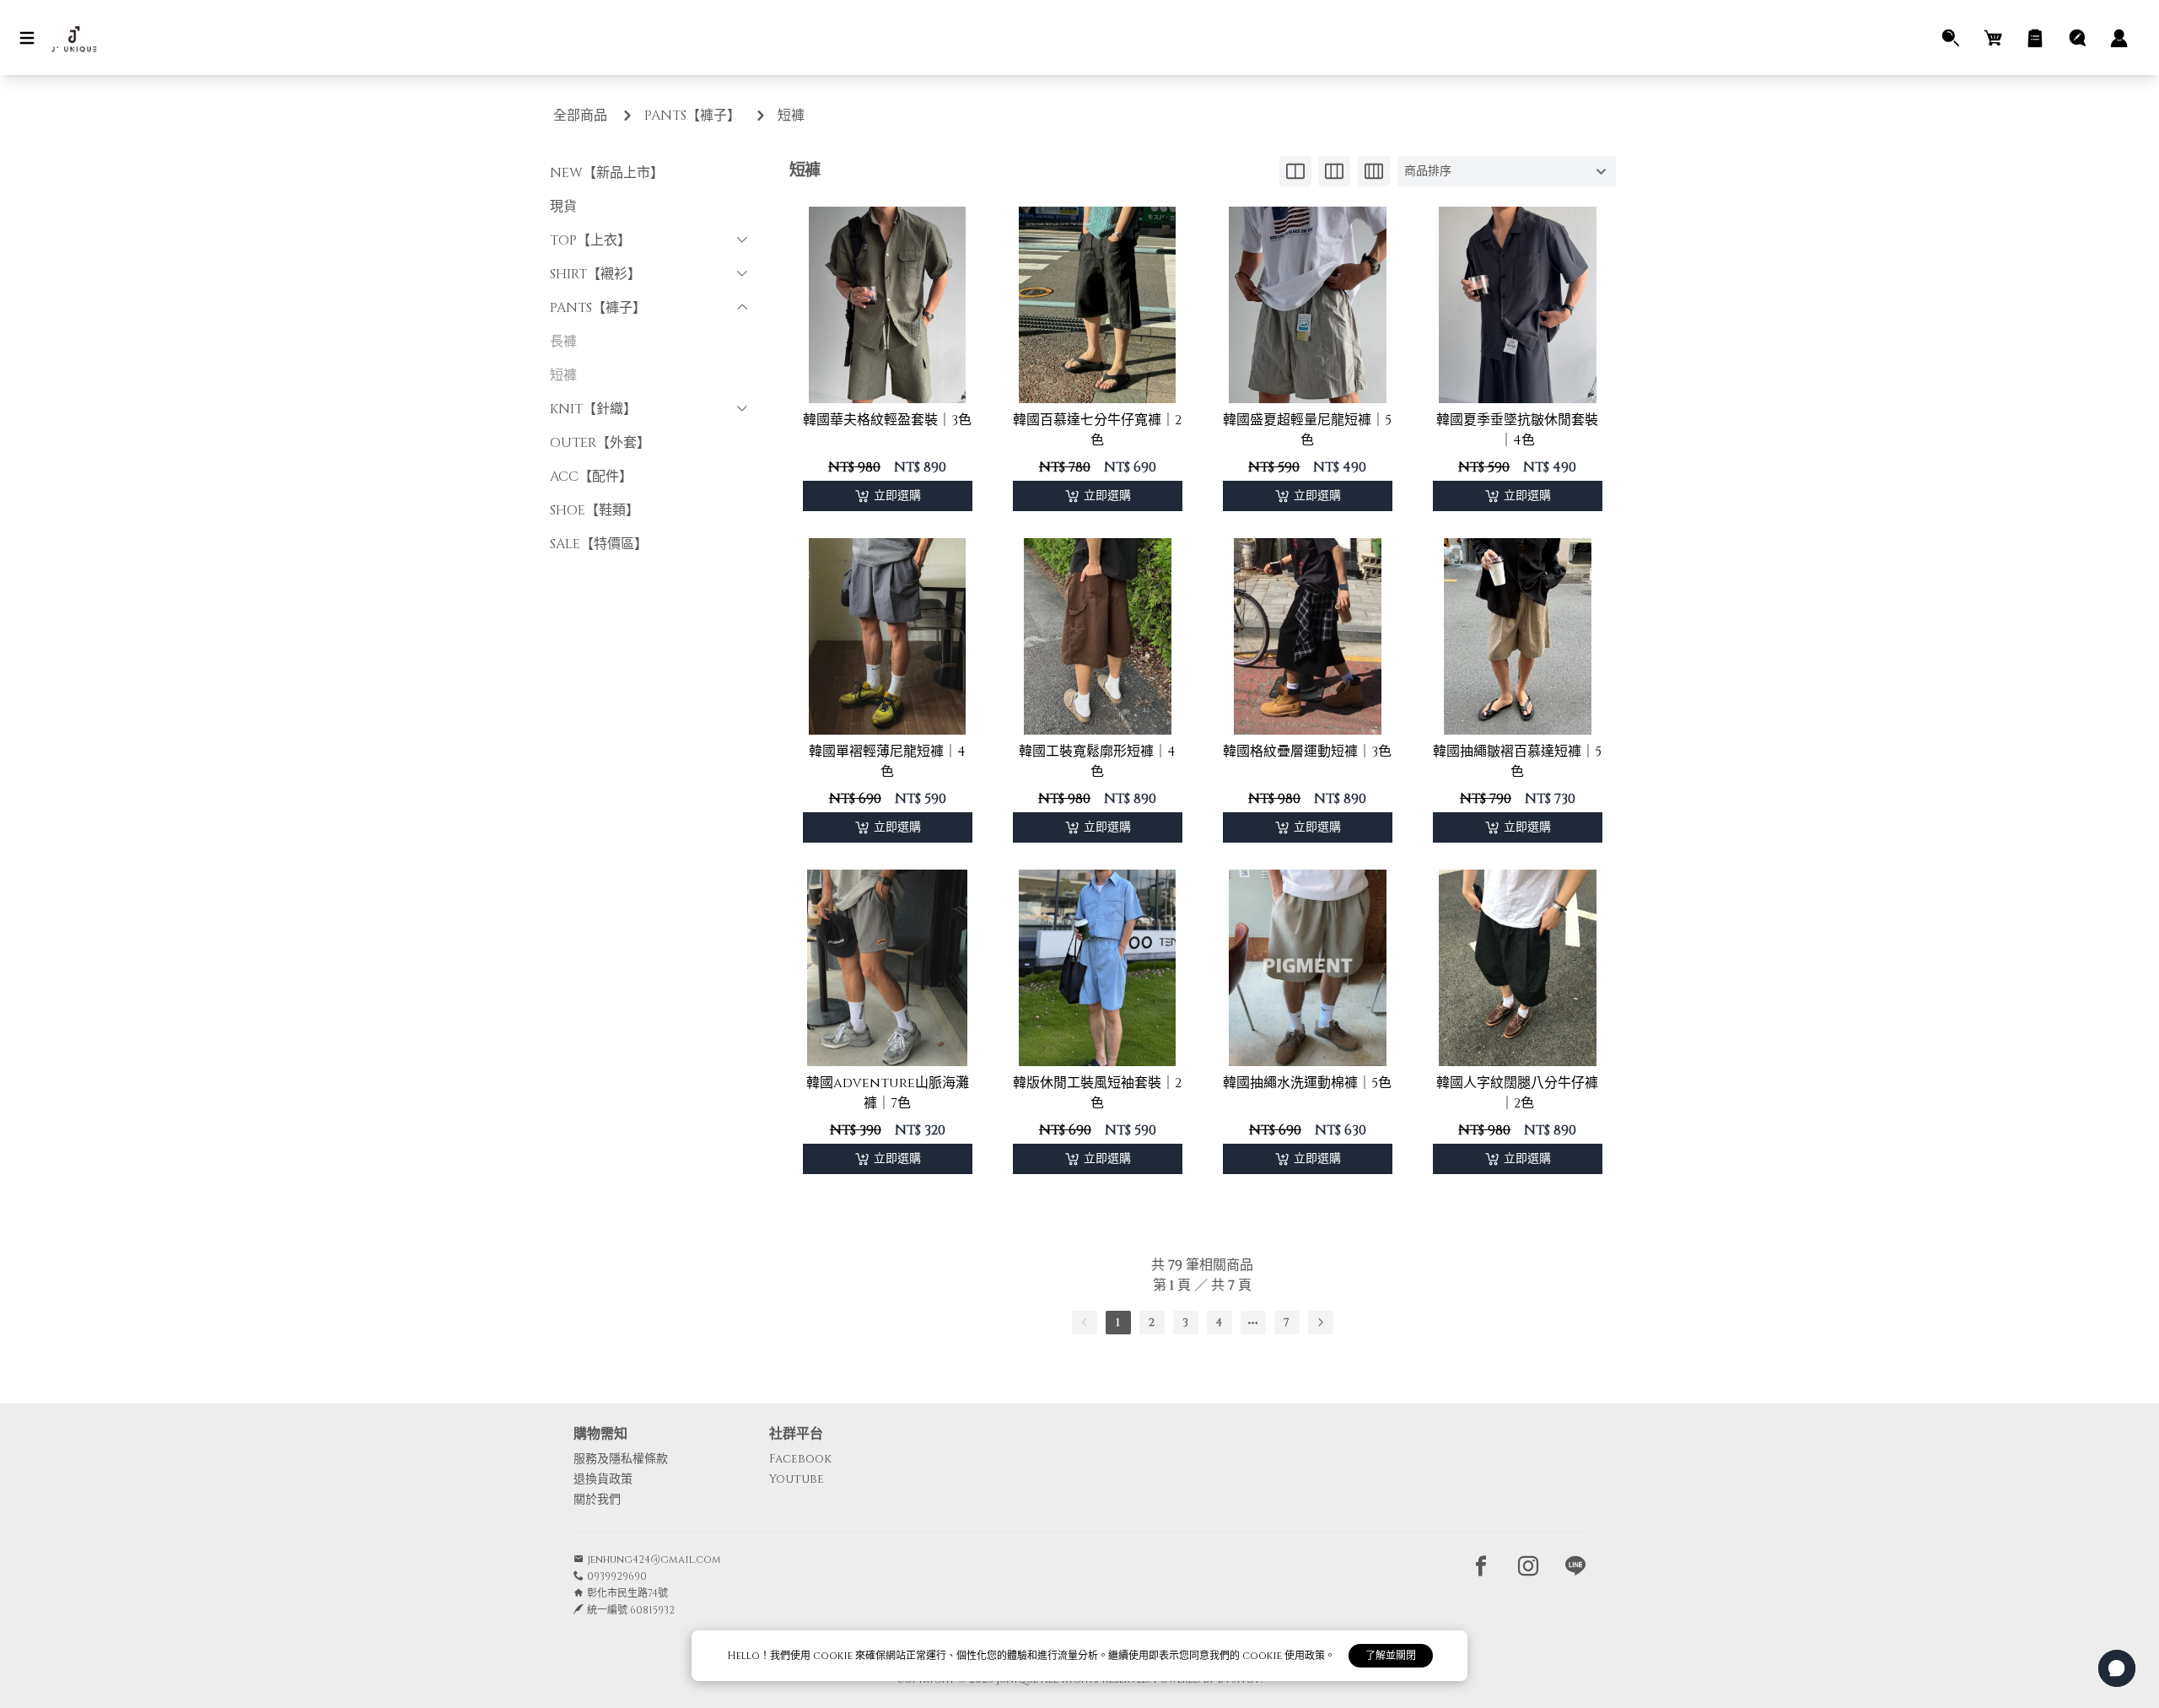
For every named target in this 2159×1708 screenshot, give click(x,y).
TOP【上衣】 (590, 240)
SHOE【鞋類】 (595, 510)
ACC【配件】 (591, 477)
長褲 (563, 342)
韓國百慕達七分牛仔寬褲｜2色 (1097, 430)
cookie (834, 1656)
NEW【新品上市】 (607, 173)
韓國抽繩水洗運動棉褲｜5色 (1307, 1083)
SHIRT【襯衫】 (595, 274)
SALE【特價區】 (599, 544)
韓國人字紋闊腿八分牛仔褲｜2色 (1517, 1093)
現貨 (563, 207)
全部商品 (580, 116)
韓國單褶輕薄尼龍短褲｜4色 (887, 762)
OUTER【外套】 (600, 443)
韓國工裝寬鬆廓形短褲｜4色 (1097, 762)
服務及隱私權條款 (621, 1459)
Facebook (800, 1459)
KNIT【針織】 (593, 409)
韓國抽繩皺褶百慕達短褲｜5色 (1517, 762)
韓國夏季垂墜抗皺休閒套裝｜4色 (1517, 430)
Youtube (797, 1479)
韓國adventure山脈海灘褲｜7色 (888, 1093)
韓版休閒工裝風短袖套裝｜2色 (1097, 1093)
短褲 (791, 116)
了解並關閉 (1391, 1656)
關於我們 (597, 1499)
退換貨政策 (603, 1479)
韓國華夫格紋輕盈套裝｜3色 (887, 420)
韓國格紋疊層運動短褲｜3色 (1307, 752)
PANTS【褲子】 (692, 116)
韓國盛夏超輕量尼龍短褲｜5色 (1307, 430)
